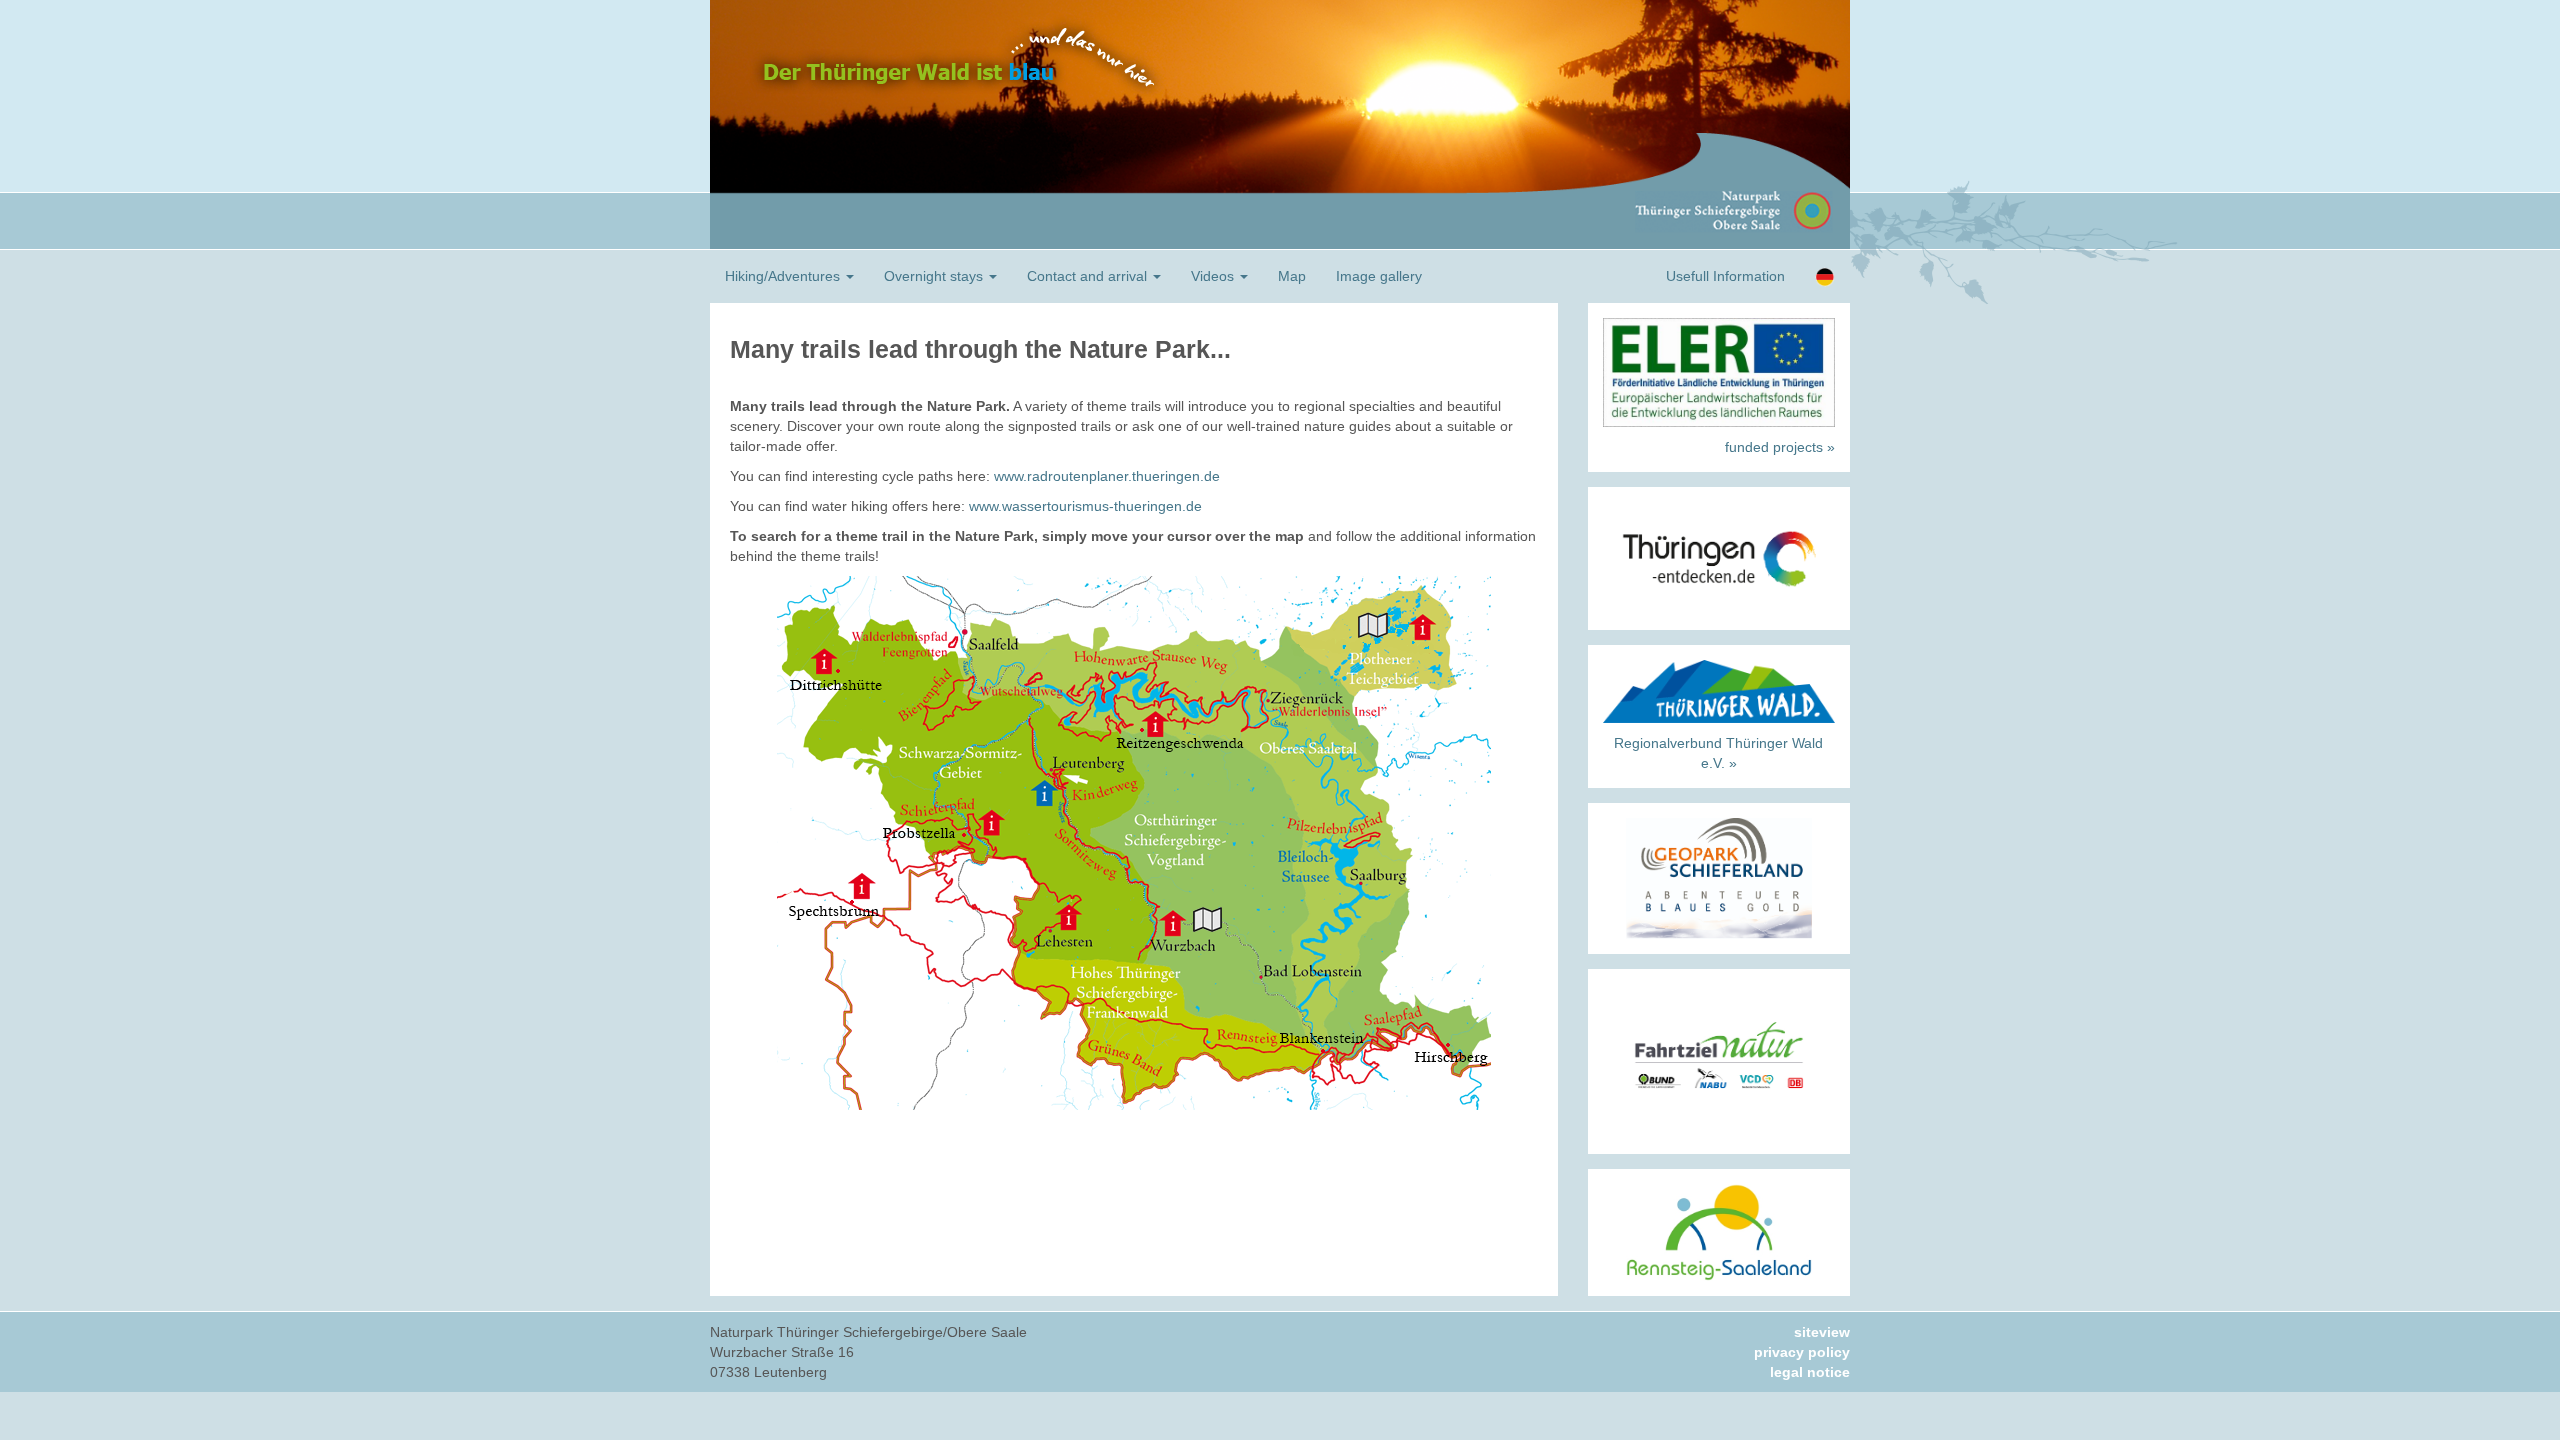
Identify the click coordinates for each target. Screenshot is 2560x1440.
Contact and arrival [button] (1089, 276)
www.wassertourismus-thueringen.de (1085, 506)
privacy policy (1802, 1352)
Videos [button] (1214, 276)
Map (1292, 276)
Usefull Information (1725, 276)
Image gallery (1379, 276)
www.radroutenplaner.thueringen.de (1107, 476)
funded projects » (1780, 447)
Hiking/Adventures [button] (784, 276)
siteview (1822, 1332)
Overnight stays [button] (935, 276)
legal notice (1810, 1372)
